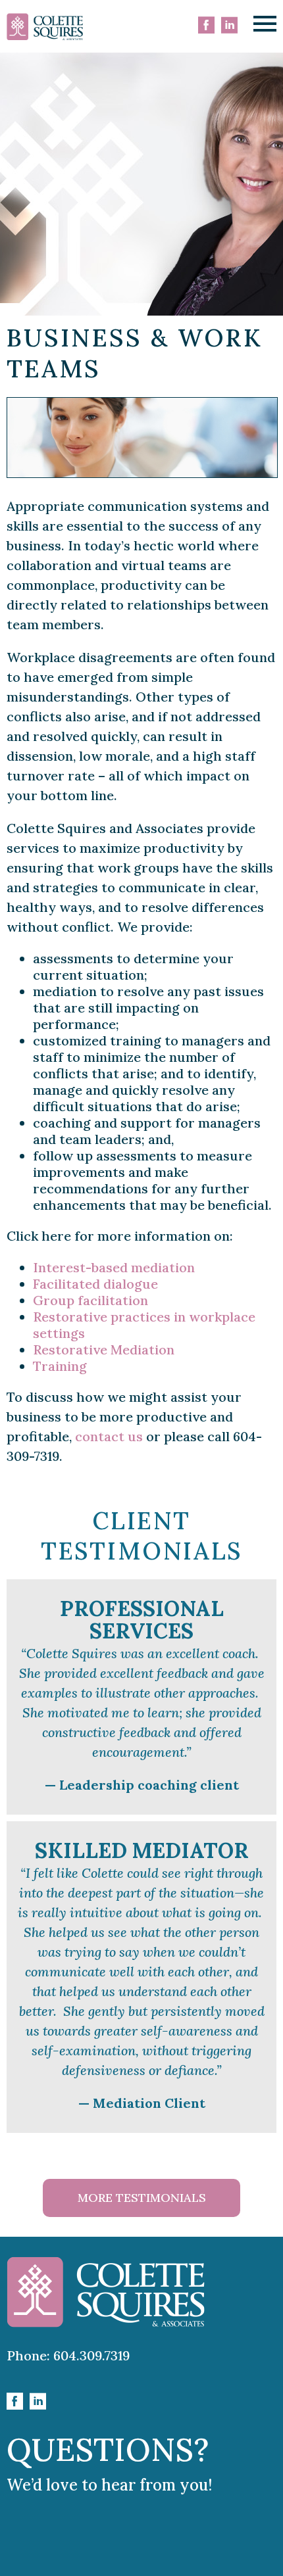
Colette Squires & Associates (45, 27)
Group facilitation (90, 1300)
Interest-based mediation (114, 1267)
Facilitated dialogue (95, 1284)
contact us (109, 1436)
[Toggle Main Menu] (265, 24)
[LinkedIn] (229, 26)
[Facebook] (206, 26)
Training (60, 1366)
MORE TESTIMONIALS (142, 2198)
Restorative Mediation (104, 1349)
